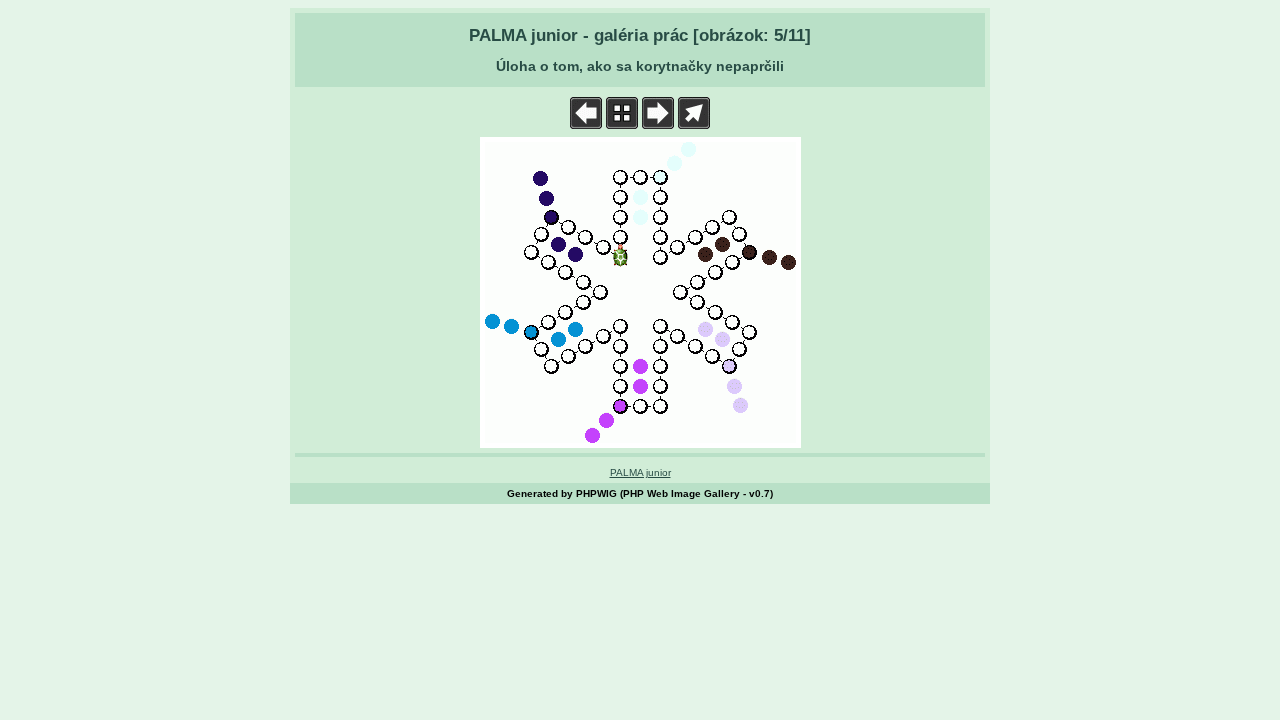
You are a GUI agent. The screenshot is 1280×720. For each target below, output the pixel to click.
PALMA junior (640, 472)
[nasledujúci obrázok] (658, 124)
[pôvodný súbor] (694, 124)
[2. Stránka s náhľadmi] (622, 124)
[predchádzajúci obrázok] (586, 124)
